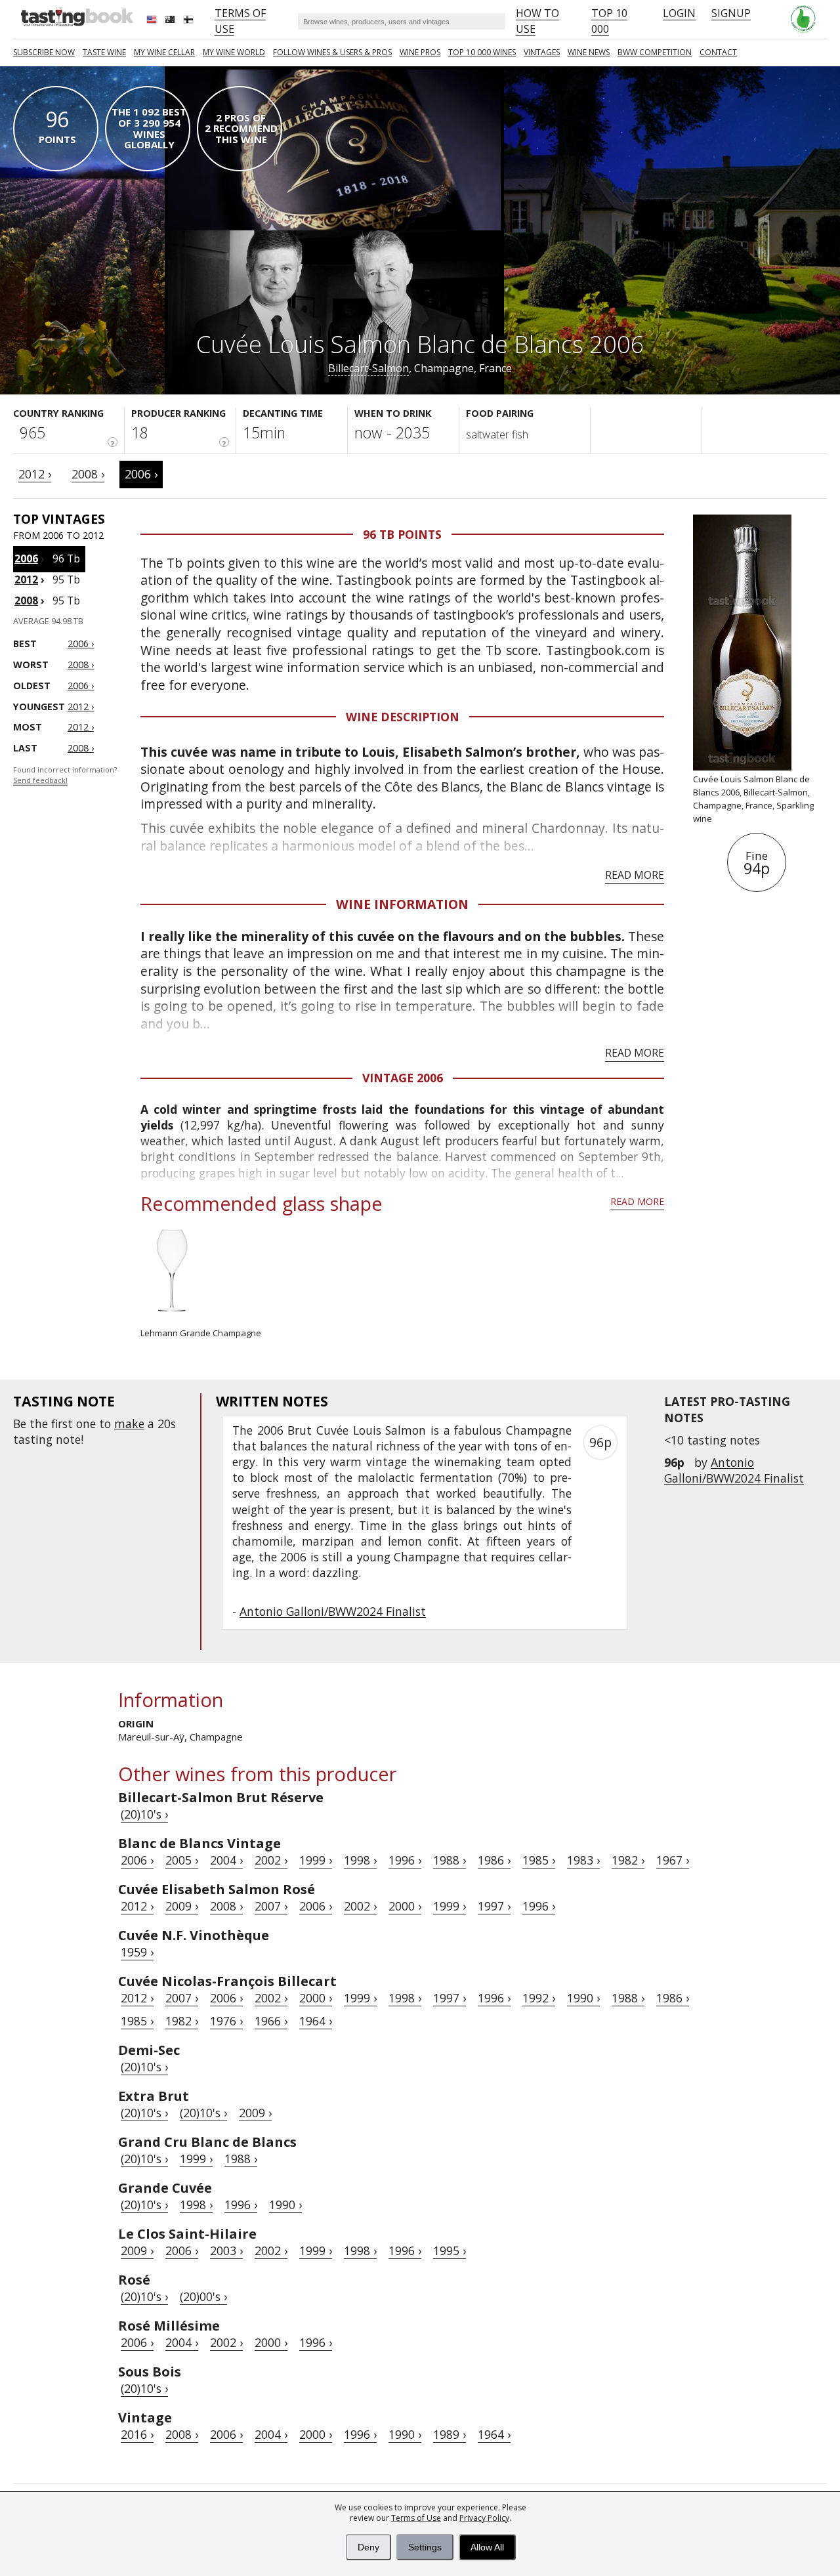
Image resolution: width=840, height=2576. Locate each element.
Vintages (542, 52)
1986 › (494, 1860)
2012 (26, 580)
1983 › (583, 1860)
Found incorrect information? (65, 775)
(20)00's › (203, 2296)
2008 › (88, 474)
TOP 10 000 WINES (482, 52)
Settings (425, 2547)
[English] (153, 21)
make (129, 1424)
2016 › (137, 2434)
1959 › (137, 1952)
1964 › (316, 2021)
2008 (26, 601)
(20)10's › (144, 1814)
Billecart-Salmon (368, 368)
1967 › (673, 1860)
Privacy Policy (484, 2518)
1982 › (628, 1860)
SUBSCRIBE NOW (44, 52)
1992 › (539, 1998)
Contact (718, 52)
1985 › (539, 1860)
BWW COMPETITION (655, 52)
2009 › (182, 1906)
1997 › (494, 1906)
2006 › (141, 474)
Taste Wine (104, 52)
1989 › (450, 2434)
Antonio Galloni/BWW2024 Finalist (734, 1470)
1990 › (583, 1998)
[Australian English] (171, 21)
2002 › (271, 1860)
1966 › (271, 2021)
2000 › (405, 1906)
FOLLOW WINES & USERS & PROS (332, 52)
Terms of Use (416, 2518)
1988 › (450, 1860)
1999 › (316, 1860)
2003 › (226, 2250)
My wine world (234, 52)
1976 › (226, 2021)
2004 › (226, 1860)
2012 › (35, 474)
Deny (368, 2547)
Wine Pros (420, 52)
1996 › (405, 1860)
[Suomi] (190, 21)
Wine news (589, 52)
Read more (635, 875)
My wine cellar (164, 52)
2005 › (182, 1860)
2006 (26, 559)
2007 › (271, 1906)
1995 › (450, 2250)
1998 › (360, 1860)
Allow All (487, 2547)
